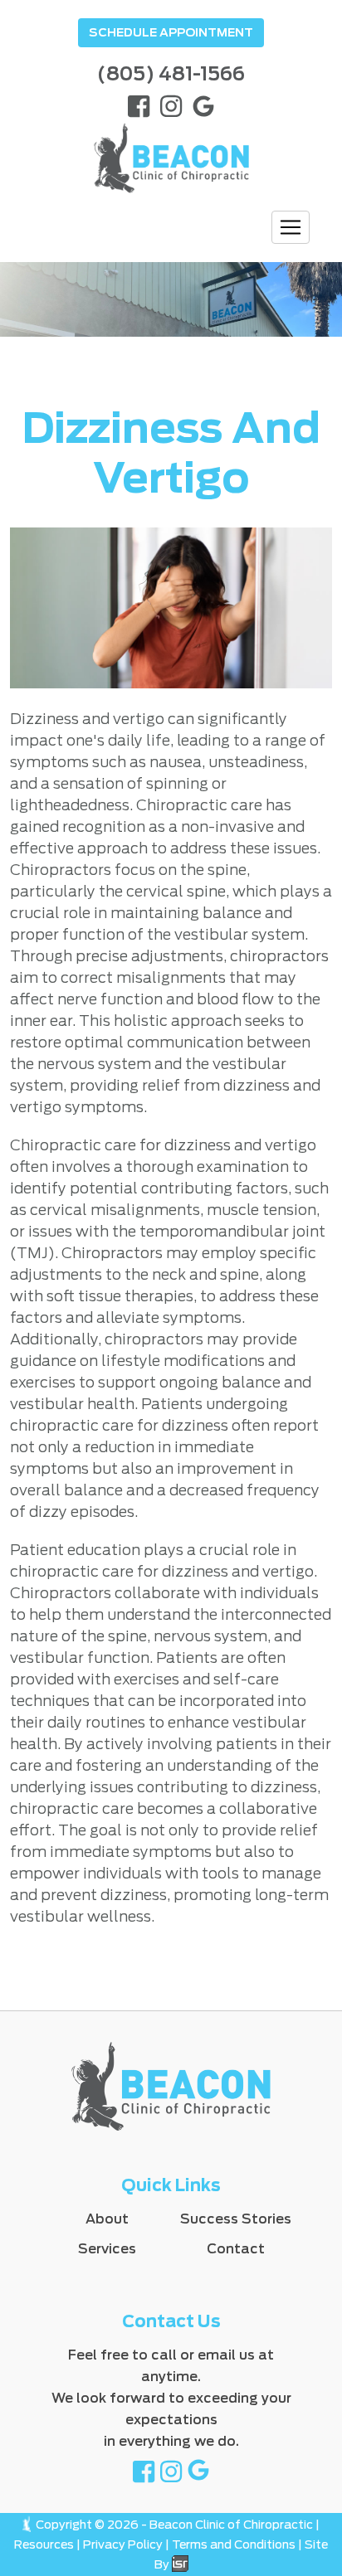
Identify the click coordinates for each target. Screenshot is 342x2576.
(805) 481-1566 (171, 74)
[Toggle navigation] (291, 227)
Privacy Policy (123, 2544)
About (107, 2219)
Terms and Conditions (234, 2544)
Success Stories (236, 2219)
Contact (236, 2249)
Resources (44, 2544)
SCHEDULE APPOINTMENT (171, 32)
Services (107, 2249)
